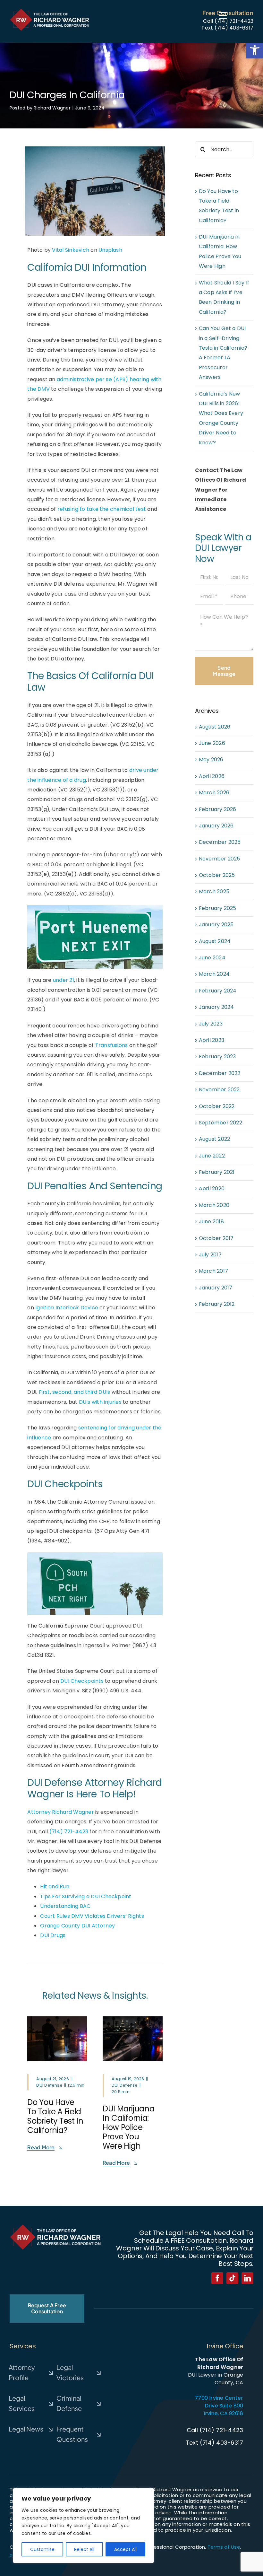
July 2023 (211, 1024)
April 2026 (212, 776)
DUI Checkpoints (82, 1681)
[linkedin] (247, 2278)
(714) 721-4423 (234, 21)
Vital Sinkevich (71, 250)
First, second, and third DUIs (75, 1392)
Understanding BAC (65, 1906)
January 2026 (216, 826)
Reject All (84, 2549)
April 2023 (212, 1040)
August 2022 (215, 1139)
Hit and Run (55, 1886)
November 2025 (220, 859)
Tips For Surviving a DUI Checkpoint (86, 1896)
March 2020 (214, 1205)
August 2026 (215, 727)
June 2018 (211, 1222)
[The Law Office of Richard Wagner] (50, 10)
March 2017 (213, 1271)
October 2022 (217, 1106)
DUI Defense (49, 2085)
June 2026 (212, 743)
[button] (255, 50)
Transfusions (112, 1045)
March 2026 (214, 793)
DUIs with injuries (100, 1402)
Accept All (125, 2549)
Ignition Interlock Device (67, 1308)
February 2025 (218, 908)
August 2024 (215, 941)
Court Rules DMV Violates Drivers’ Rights (92, 1916)
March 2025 (214, 891)
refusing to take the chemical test (102, 509)
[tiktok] (232, 2278)
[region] (83, 2526)
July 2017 (210, 1255)
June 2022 (212, 1156)
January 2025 (216, 925)
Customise (42, 2549)
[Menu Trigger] (223, 15)
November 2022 (219, 1090)
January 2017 (216, 1288)
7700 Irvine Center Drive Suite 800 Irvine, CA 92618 (219, 2406)
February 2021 (217, 1172)
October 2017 (216, 1238)
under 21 (64, 980)
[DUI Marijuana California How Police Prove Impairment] (133, 2019)
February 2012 (217, 1304)
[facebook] (217, 2278)
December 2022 (220, 1073)
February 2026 (218, 809)
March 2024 (214, 974)
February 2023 (217, 1057)
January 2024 (216, 1007)
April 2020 (212, 1188)
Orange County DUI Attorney (77, 1926)
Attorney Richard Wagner (61, 1812)
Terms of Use (224, 2547)
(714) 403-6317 (234, 28)
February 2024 (218, 991)
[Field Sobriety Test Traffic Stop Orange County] (57, 2019)
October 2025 (217, 875)
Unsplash (110, 250)
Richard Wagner (52, 108)
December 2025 (220, 842)
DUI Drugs (53, 1935)
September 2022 (221, 1123)
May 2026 (211, 760)
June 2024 (212, 958)
